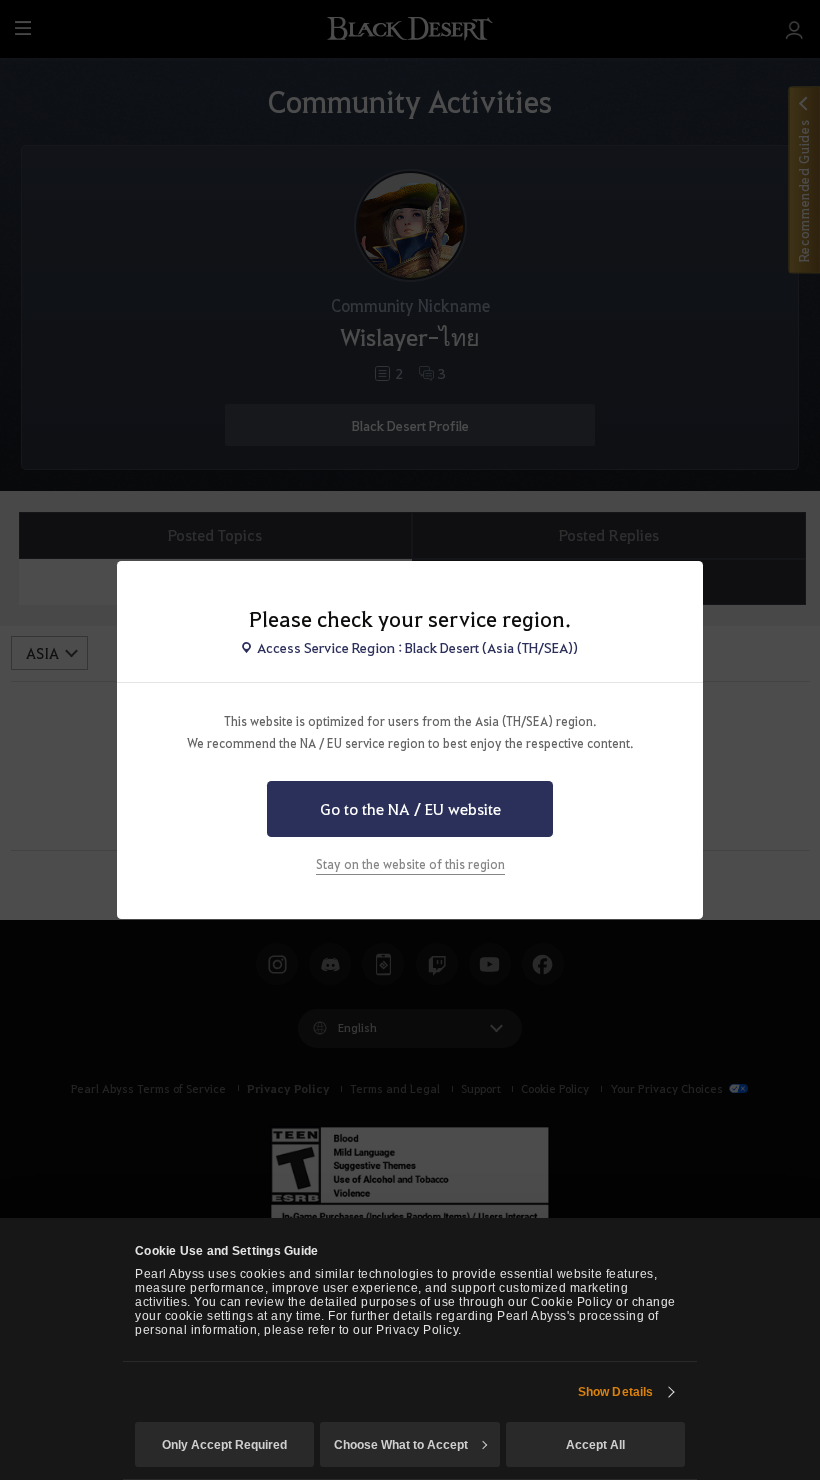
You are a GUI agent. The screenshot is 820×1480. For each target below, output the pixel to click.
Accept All (595, 1445)
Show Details (615, 1392)
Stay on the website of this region (410, 864)
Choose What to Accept (401, 1445)
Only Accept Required (224, 1445)
